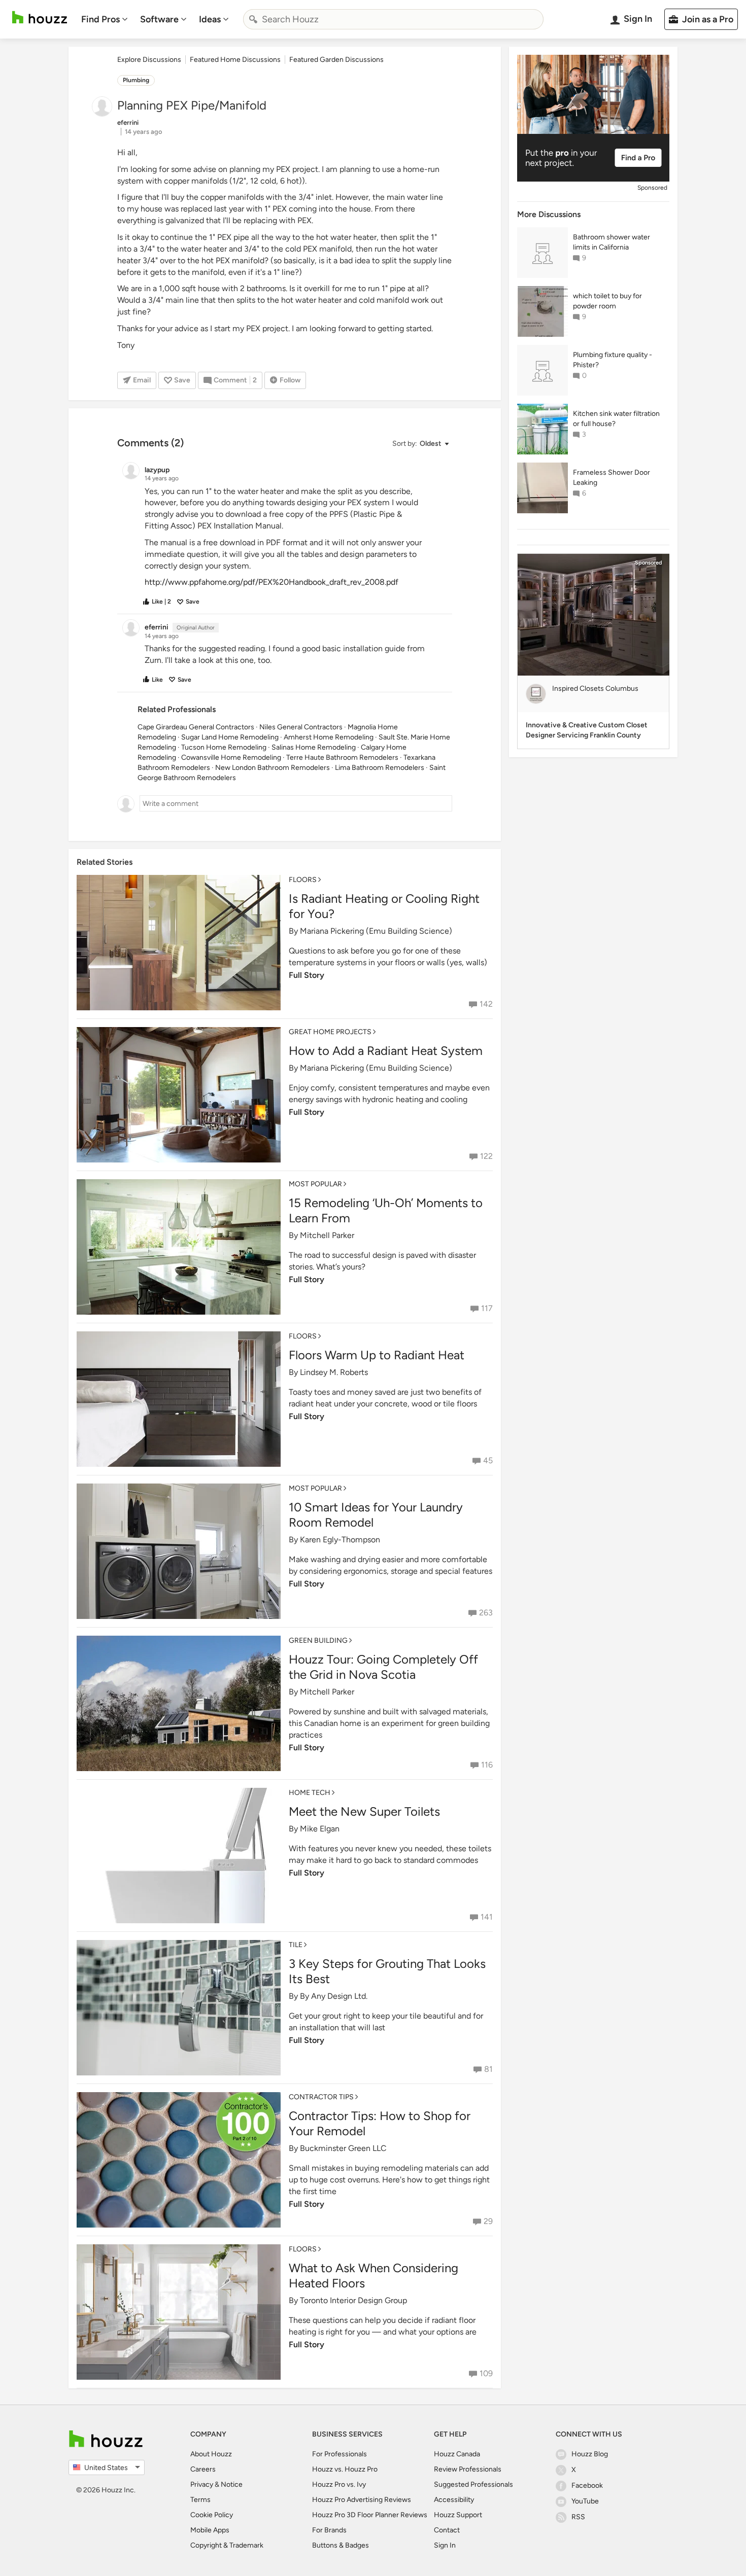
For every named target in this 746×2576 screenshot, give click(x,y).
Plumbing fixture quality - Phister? (613, 360)
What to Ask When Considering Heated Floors (374, 2275)
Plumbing (136, 80)
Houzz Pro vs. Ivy (339, 2484)
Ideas (210, 19)
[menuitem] (105, 19)
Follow (290, 380)
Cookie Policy (212, 2515)
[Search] (253, 19)
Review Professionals (468, 2469)
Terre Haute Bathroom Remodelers (342, 757)
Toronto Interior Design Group (353, 2300)
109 (486, 2373)
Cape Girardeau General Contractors (196, 727)
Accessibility (454, 2500)
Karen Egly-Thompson (340, 1540)
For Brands (329, 2530)
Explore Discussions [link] (149, 60)
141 (487, 1917)
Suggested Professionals (473, 2484)
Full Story (307, 975)
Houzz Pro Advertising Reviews (362, 2500)
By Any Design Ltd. (334, 1996)
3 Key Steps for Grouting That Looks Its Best (387, 1971)
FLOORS (303, 880)
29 (488, 2221)
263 (486, 1613)
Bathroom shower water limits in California (612, 242)
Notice (232, 2484)
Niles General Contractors (301, 727)
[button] (420, 444)
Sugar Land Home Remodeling (230, 737)
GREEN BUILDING (318, 1640)
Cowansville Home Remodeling (231, 757)
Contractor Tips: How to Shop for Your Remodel (380, 2123)
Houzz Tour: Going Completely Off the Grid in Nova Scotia (383, 1667)
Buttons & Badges (341, 2545)
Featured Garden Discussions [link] (336, 60)
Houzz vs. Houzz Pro (345, 2469)
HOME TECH (310, 1793)
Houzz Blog (590, 2454)
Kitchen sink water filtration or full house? (616, 419)
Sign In (445, 2545)
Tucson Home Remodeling (224, 747)
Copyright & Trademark (227, 2545)
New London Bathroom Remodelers (273, 768)
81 (488, 2069)
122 (486, 1156)
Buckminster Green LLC (343, 2148)
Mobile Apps (210, 2530)
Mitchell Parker (327, 1235)
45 (488, 1460)
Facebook (587, 2485)
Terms (200, 2500)
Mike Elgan (320, 1829)
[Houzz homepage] (40, 17)
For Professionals (340, 2454)
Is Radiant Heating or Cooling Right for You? (384, 906)
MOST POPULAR (315, 1184)
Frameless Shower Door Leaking (612, 478)
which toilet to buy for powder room (607, 301)
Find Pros (100, 19)
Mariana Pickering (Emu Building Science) (376, 931)
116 (487, 1765)
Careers (203, 2469)
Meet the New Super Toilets (364, 1811)
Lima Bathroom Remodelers (380, 768)
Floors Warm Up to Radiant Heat (377, 1355)
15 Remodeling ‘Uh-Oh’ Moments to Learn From (386, 1210)
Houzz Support (458, 2515)
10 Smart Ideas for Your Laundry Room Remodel (376, 1515)
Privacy (202, 2484)
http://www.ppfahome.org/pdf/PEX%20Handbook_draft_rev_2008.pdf (272, 582)
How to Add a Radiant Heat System (386, 1051)
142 (486, 1004)
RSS (578, 2517)
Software (159, 19)
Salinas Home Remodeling (314, 747)
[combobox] (393, 19)
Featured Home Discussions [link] (235, 60)
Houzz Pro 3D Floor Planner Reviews (370, 2515)
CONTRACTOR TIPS (321, 2097)
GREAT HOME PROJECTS (330, 1032)
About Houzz (211, 2454)
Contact (447, 2530)
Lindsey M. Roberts (334, 1372)
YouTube (585, 2501)
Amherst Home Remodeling (329, 737)
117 (487, 1308)
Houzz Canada (457, 2454)
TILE (296, 1945)
